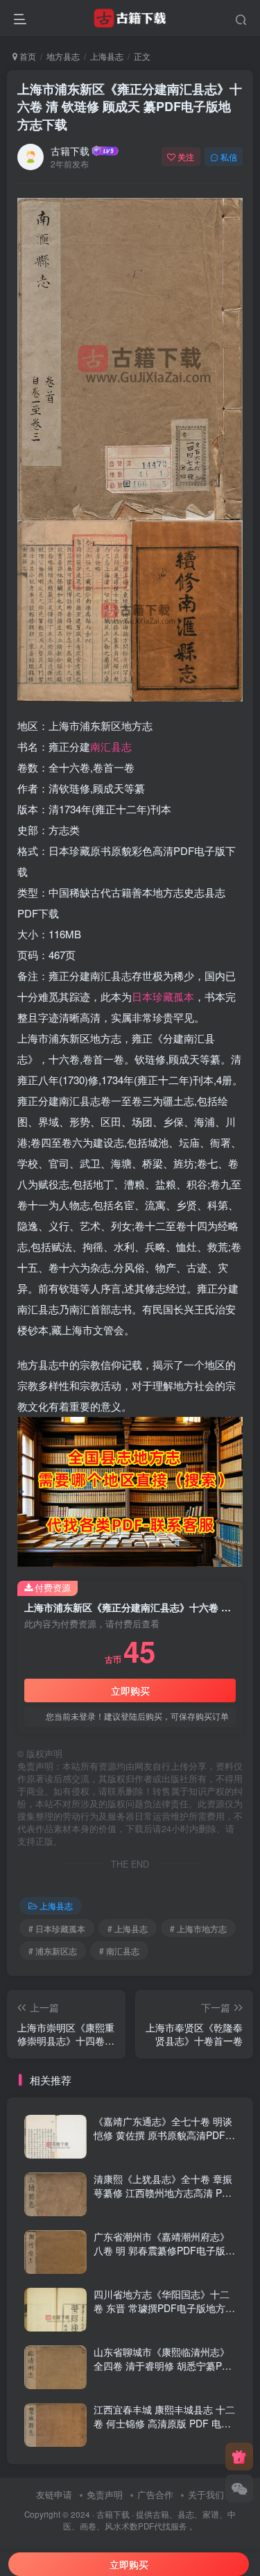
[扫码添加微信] (239, 2488)
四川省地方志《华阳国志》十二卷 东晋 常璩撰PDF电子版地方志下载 (164, 2308)
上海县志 (107, 56)
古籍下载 (70, 151)
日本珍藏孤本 (163, 996)
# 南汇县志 (119, 1951)
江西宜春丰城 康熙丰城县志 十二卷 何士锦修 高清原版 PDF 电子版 (164, 2423)
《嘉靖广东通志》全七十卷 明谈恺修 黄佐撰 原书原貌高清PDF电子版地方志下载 (164, 2135)
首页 (27, 56)
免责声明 (105, 2494)
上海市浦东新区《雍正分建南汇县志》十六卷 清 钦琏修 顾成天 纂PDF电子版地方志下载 (130, 106)
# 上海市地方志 (198, 1928)
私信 (229, 157)
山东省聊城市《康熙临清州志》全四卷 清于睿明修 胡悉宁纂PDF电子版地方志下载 (164, 2365)
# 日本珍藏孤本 (57, 1928)
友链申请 (54, 2494)
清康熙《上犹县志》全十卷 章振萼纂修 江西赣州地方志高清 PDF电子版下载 (164, 2192)
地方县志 (63, 56)
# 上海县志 (128, 1928)
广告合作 (155, 2494)
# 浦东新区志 (53, 1951)
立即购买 (130, 1690)
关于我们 (206, 2494)
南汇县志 (111, 746)
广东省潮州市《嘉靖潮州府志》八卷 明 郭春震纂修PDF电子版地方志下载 (164, 2250)
